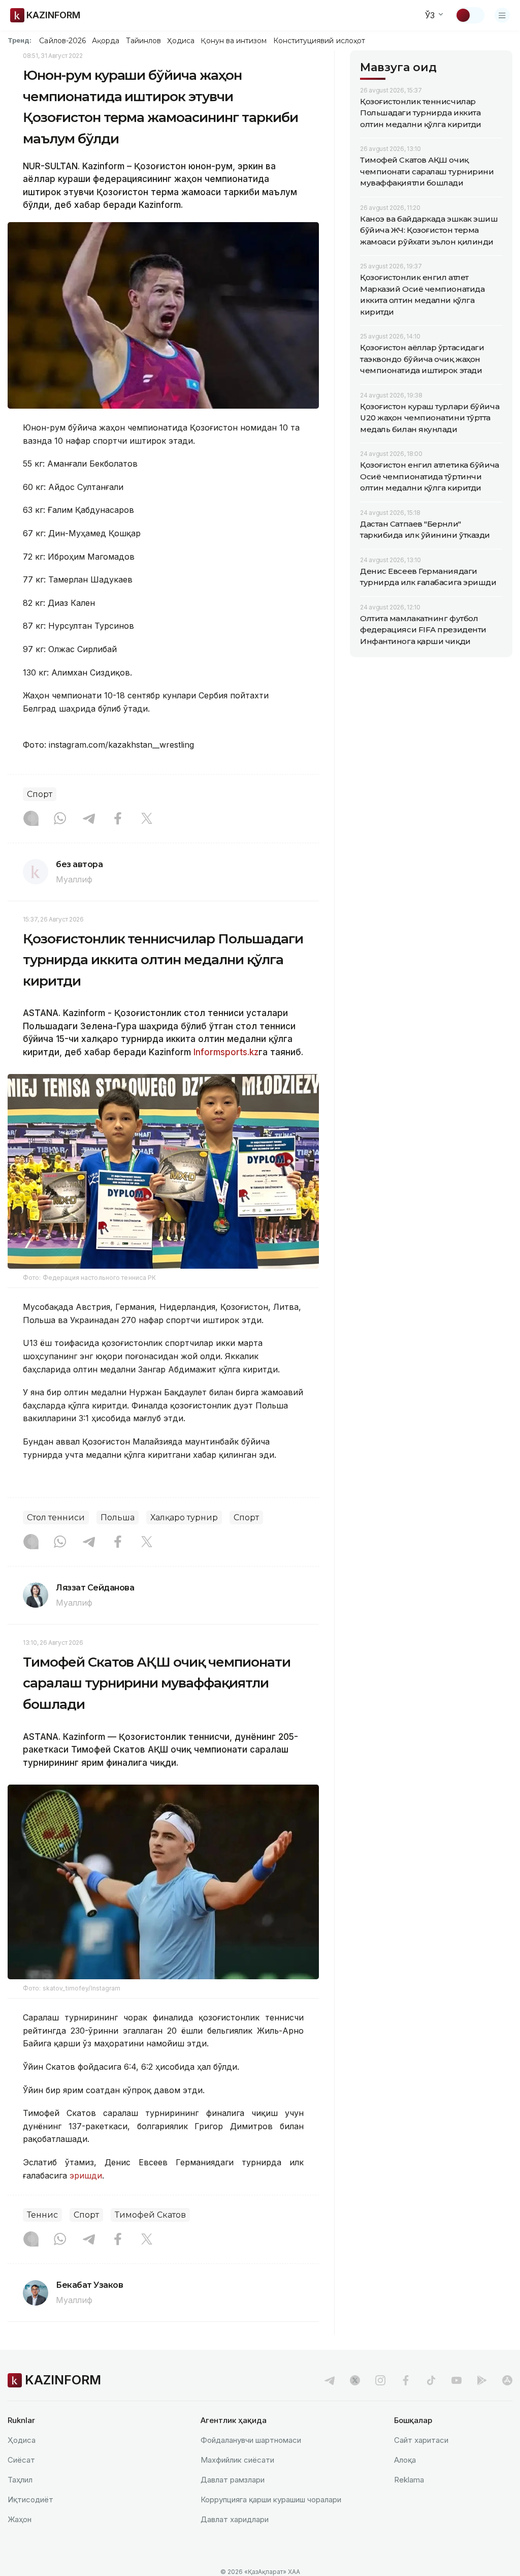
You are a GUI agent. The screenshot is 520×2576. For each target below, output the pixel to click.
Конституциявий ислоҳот (319, 41)
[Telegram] (89, 819)
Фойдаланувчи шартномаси (251, 2440)
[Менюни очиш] (502, 15)
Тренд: (20, 40)
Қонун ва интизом (234, 41)
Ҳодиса (181, 41)
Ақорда (106, 41)
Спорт (40, 794)
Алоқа (405, 2460)
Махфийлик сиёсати (237, 2460)
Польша (118, 1517)
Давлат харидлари (235, 2519)
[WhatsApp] (60, 819)
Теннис (42, 2215)
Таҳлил (20, 2480)
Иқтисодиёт (30, 2500)
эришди (86, 2175)
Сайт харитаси (421, 2440)
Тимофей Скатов (150, 2215)
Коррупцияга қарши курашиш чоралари (271, 2500)
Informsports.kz (226, 1052)
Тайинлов (144, 41)
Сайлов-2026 (62, 41)
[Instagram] (31, 819)
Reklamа (409, 2480)
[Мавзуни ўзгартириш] (470, 15)
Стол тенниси (56, 1517)
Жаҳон (20, 2519)
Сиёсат (21, 2460)
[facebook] (406, 2380)
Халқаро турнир (184, 1517)
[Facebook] (118, 819)
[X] (147, 819)
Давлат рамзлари (233, 2480)
